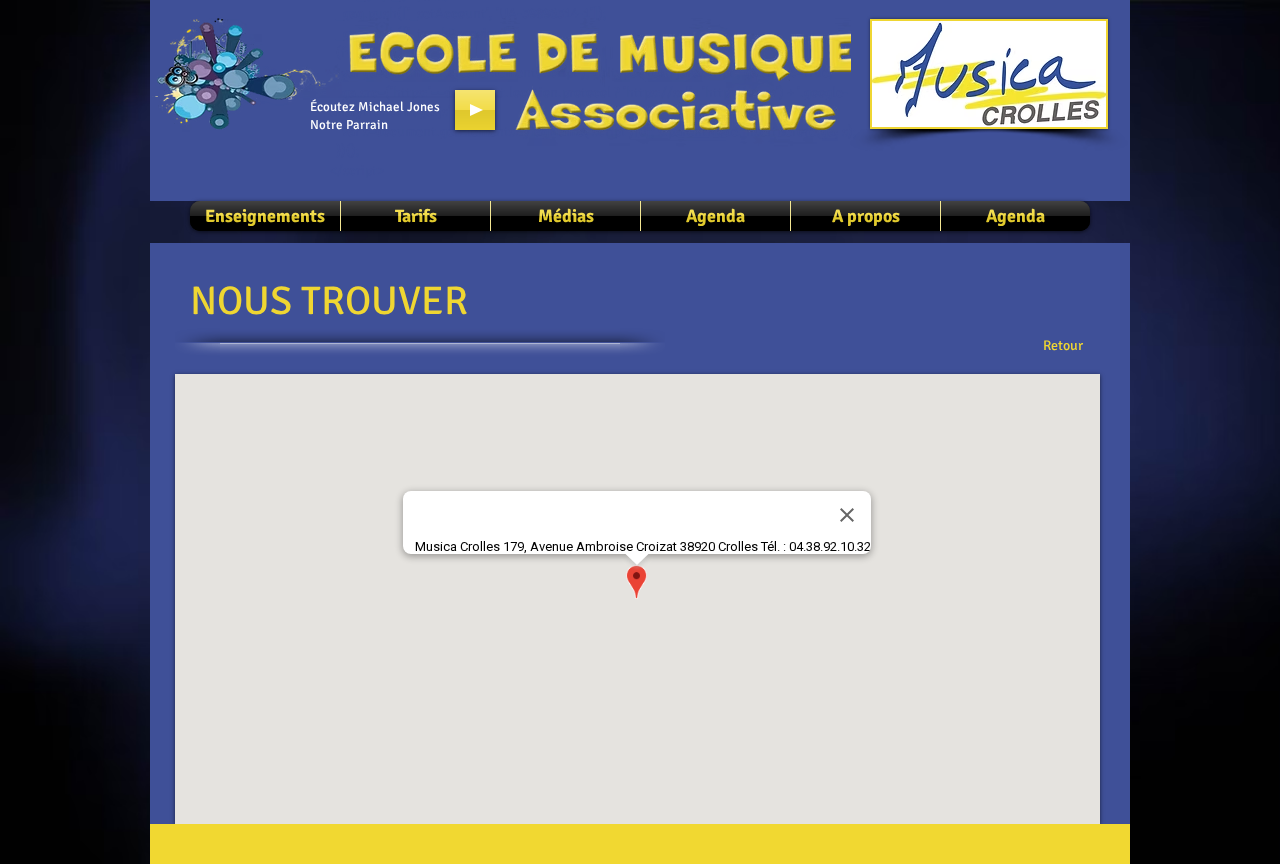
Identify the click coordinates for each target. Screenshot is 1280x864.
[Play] (475, 110)
